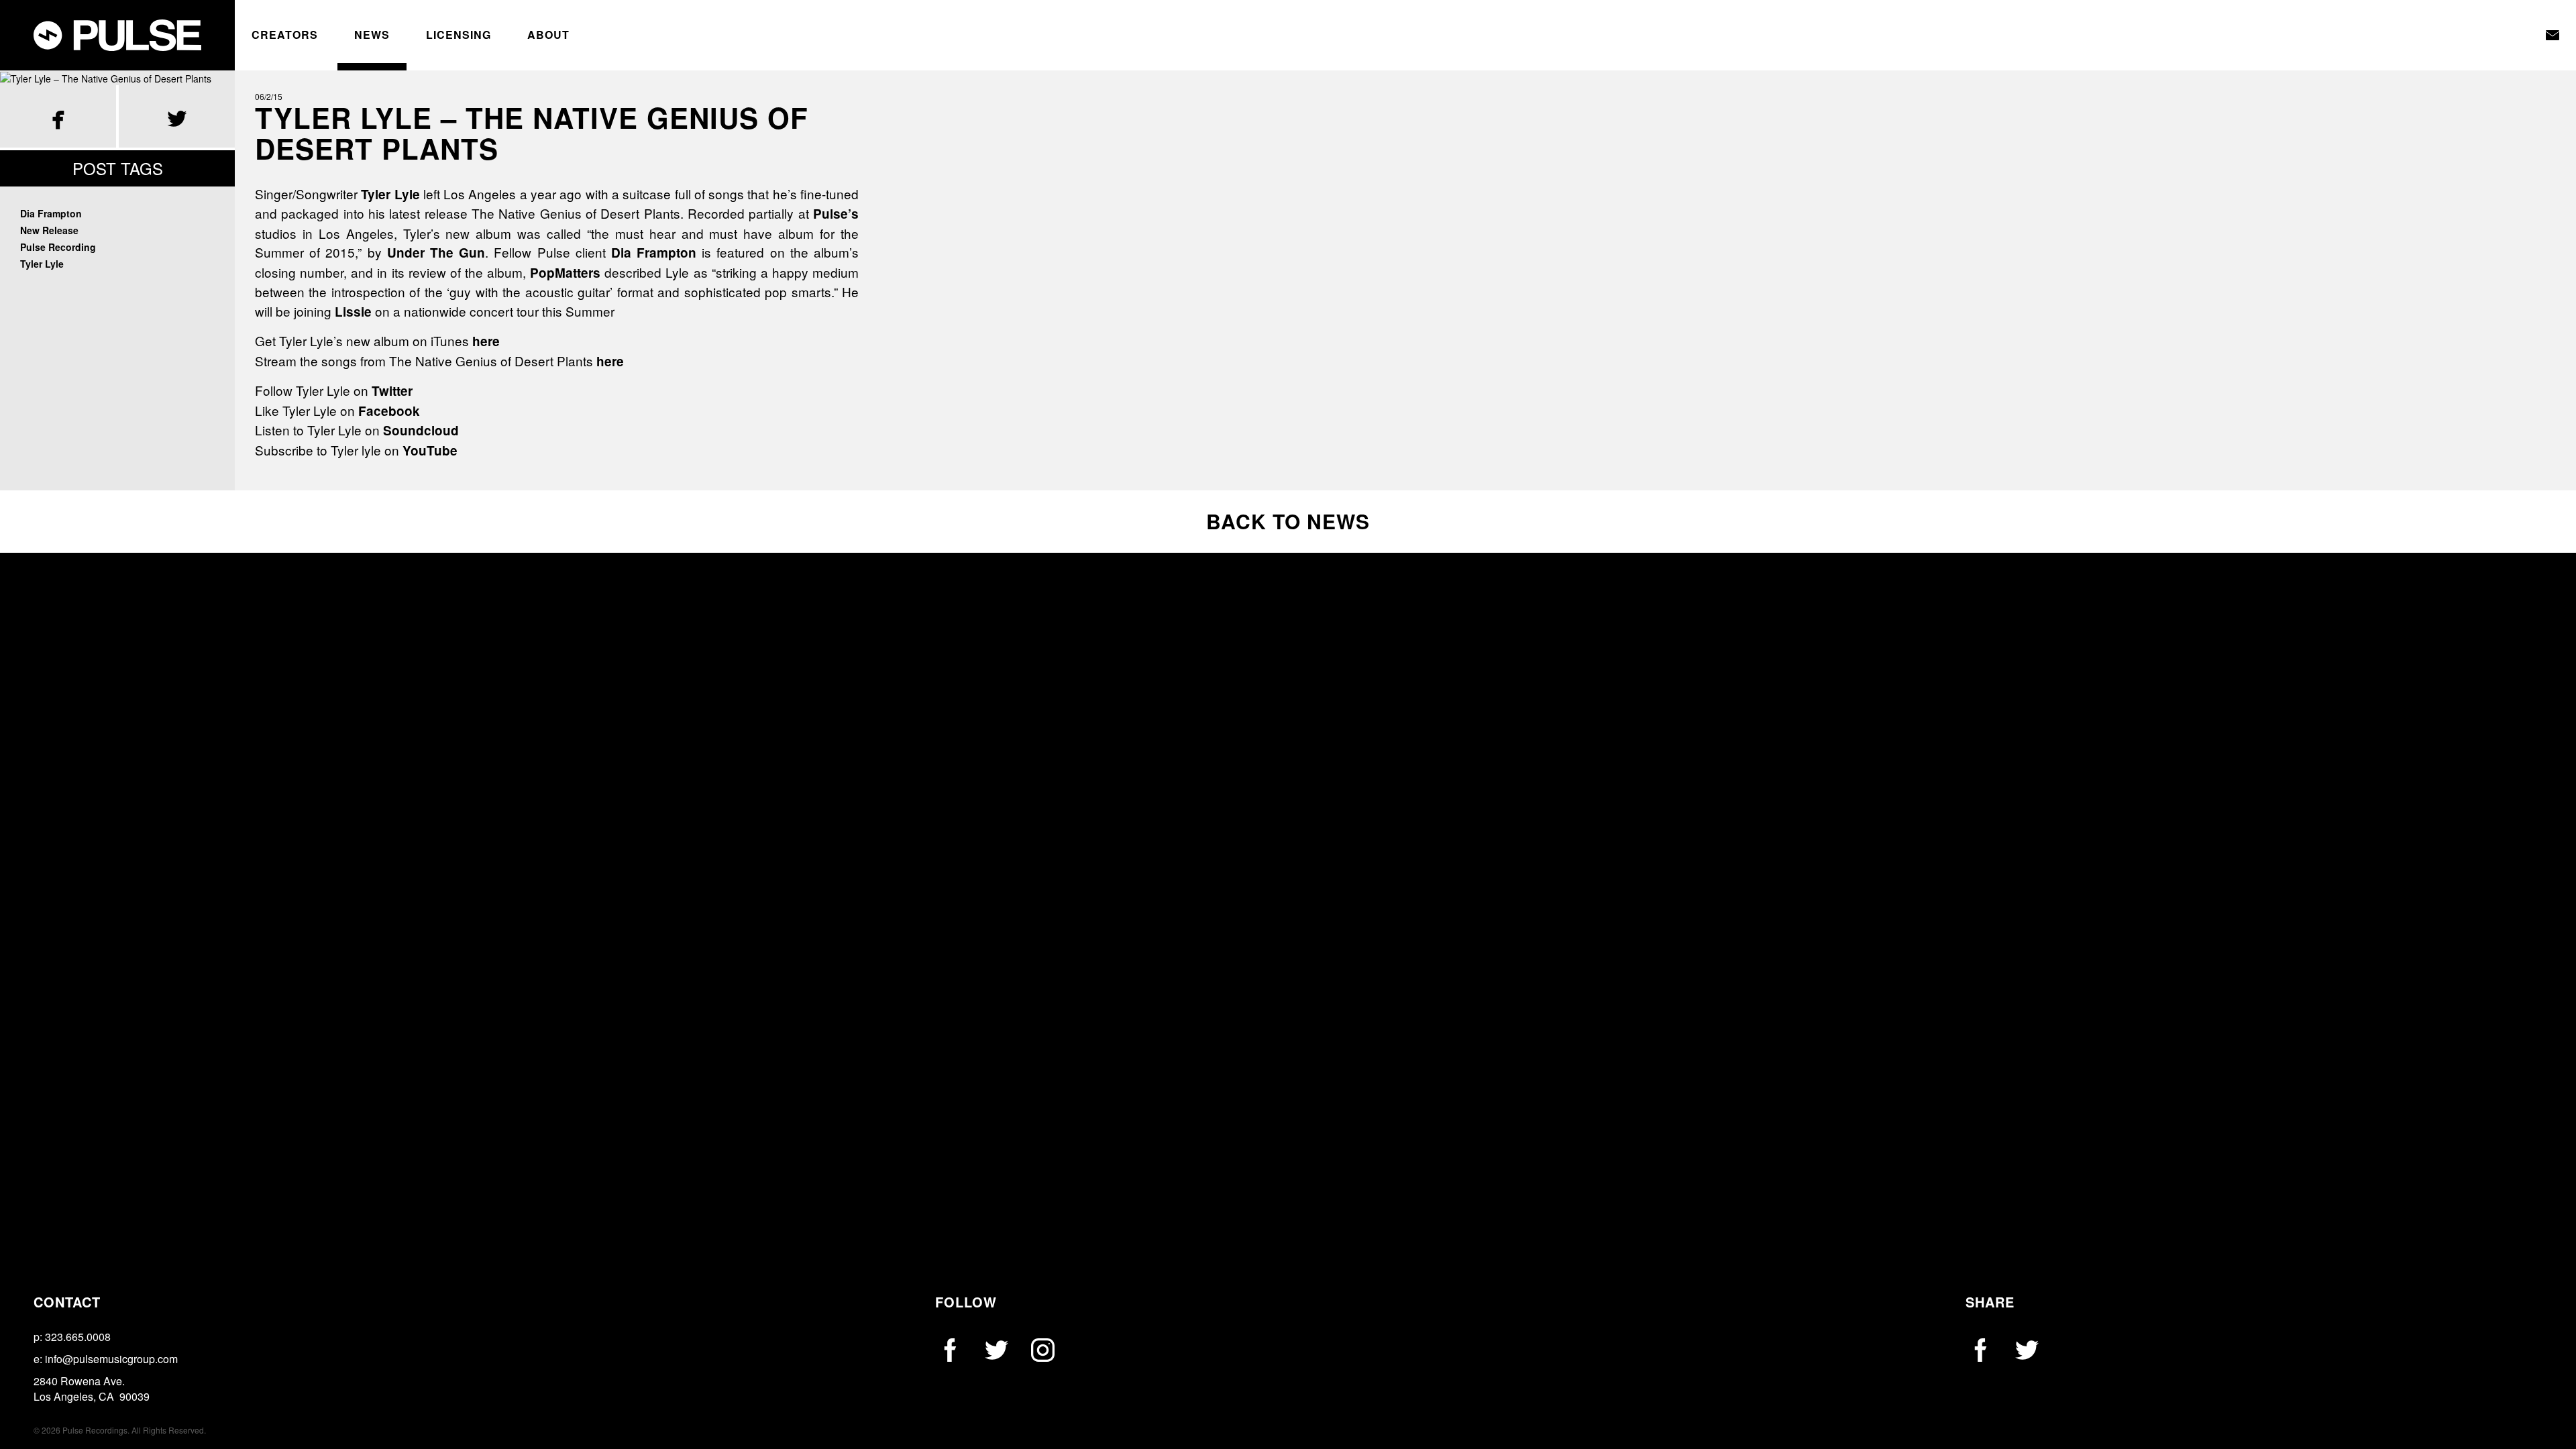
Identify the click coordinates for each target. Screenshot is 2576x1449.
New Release (49, 230)
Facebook (389, 411)
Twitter (392, 391)
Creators (285, 35)
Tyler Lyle (42, 264)
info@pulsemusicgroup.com (111, 1359)
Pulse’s (836, 214)
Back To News (1288, 521)
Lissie (353, 312)
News (372, 35)
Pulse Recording (58, 247)
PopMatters (565, 273)
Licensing (459, 35)
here (486, 341)
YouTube (430, 450)
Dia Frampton (51, 213)
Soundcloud (421, 430)
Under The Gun (436, 253)
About (548, 35)
